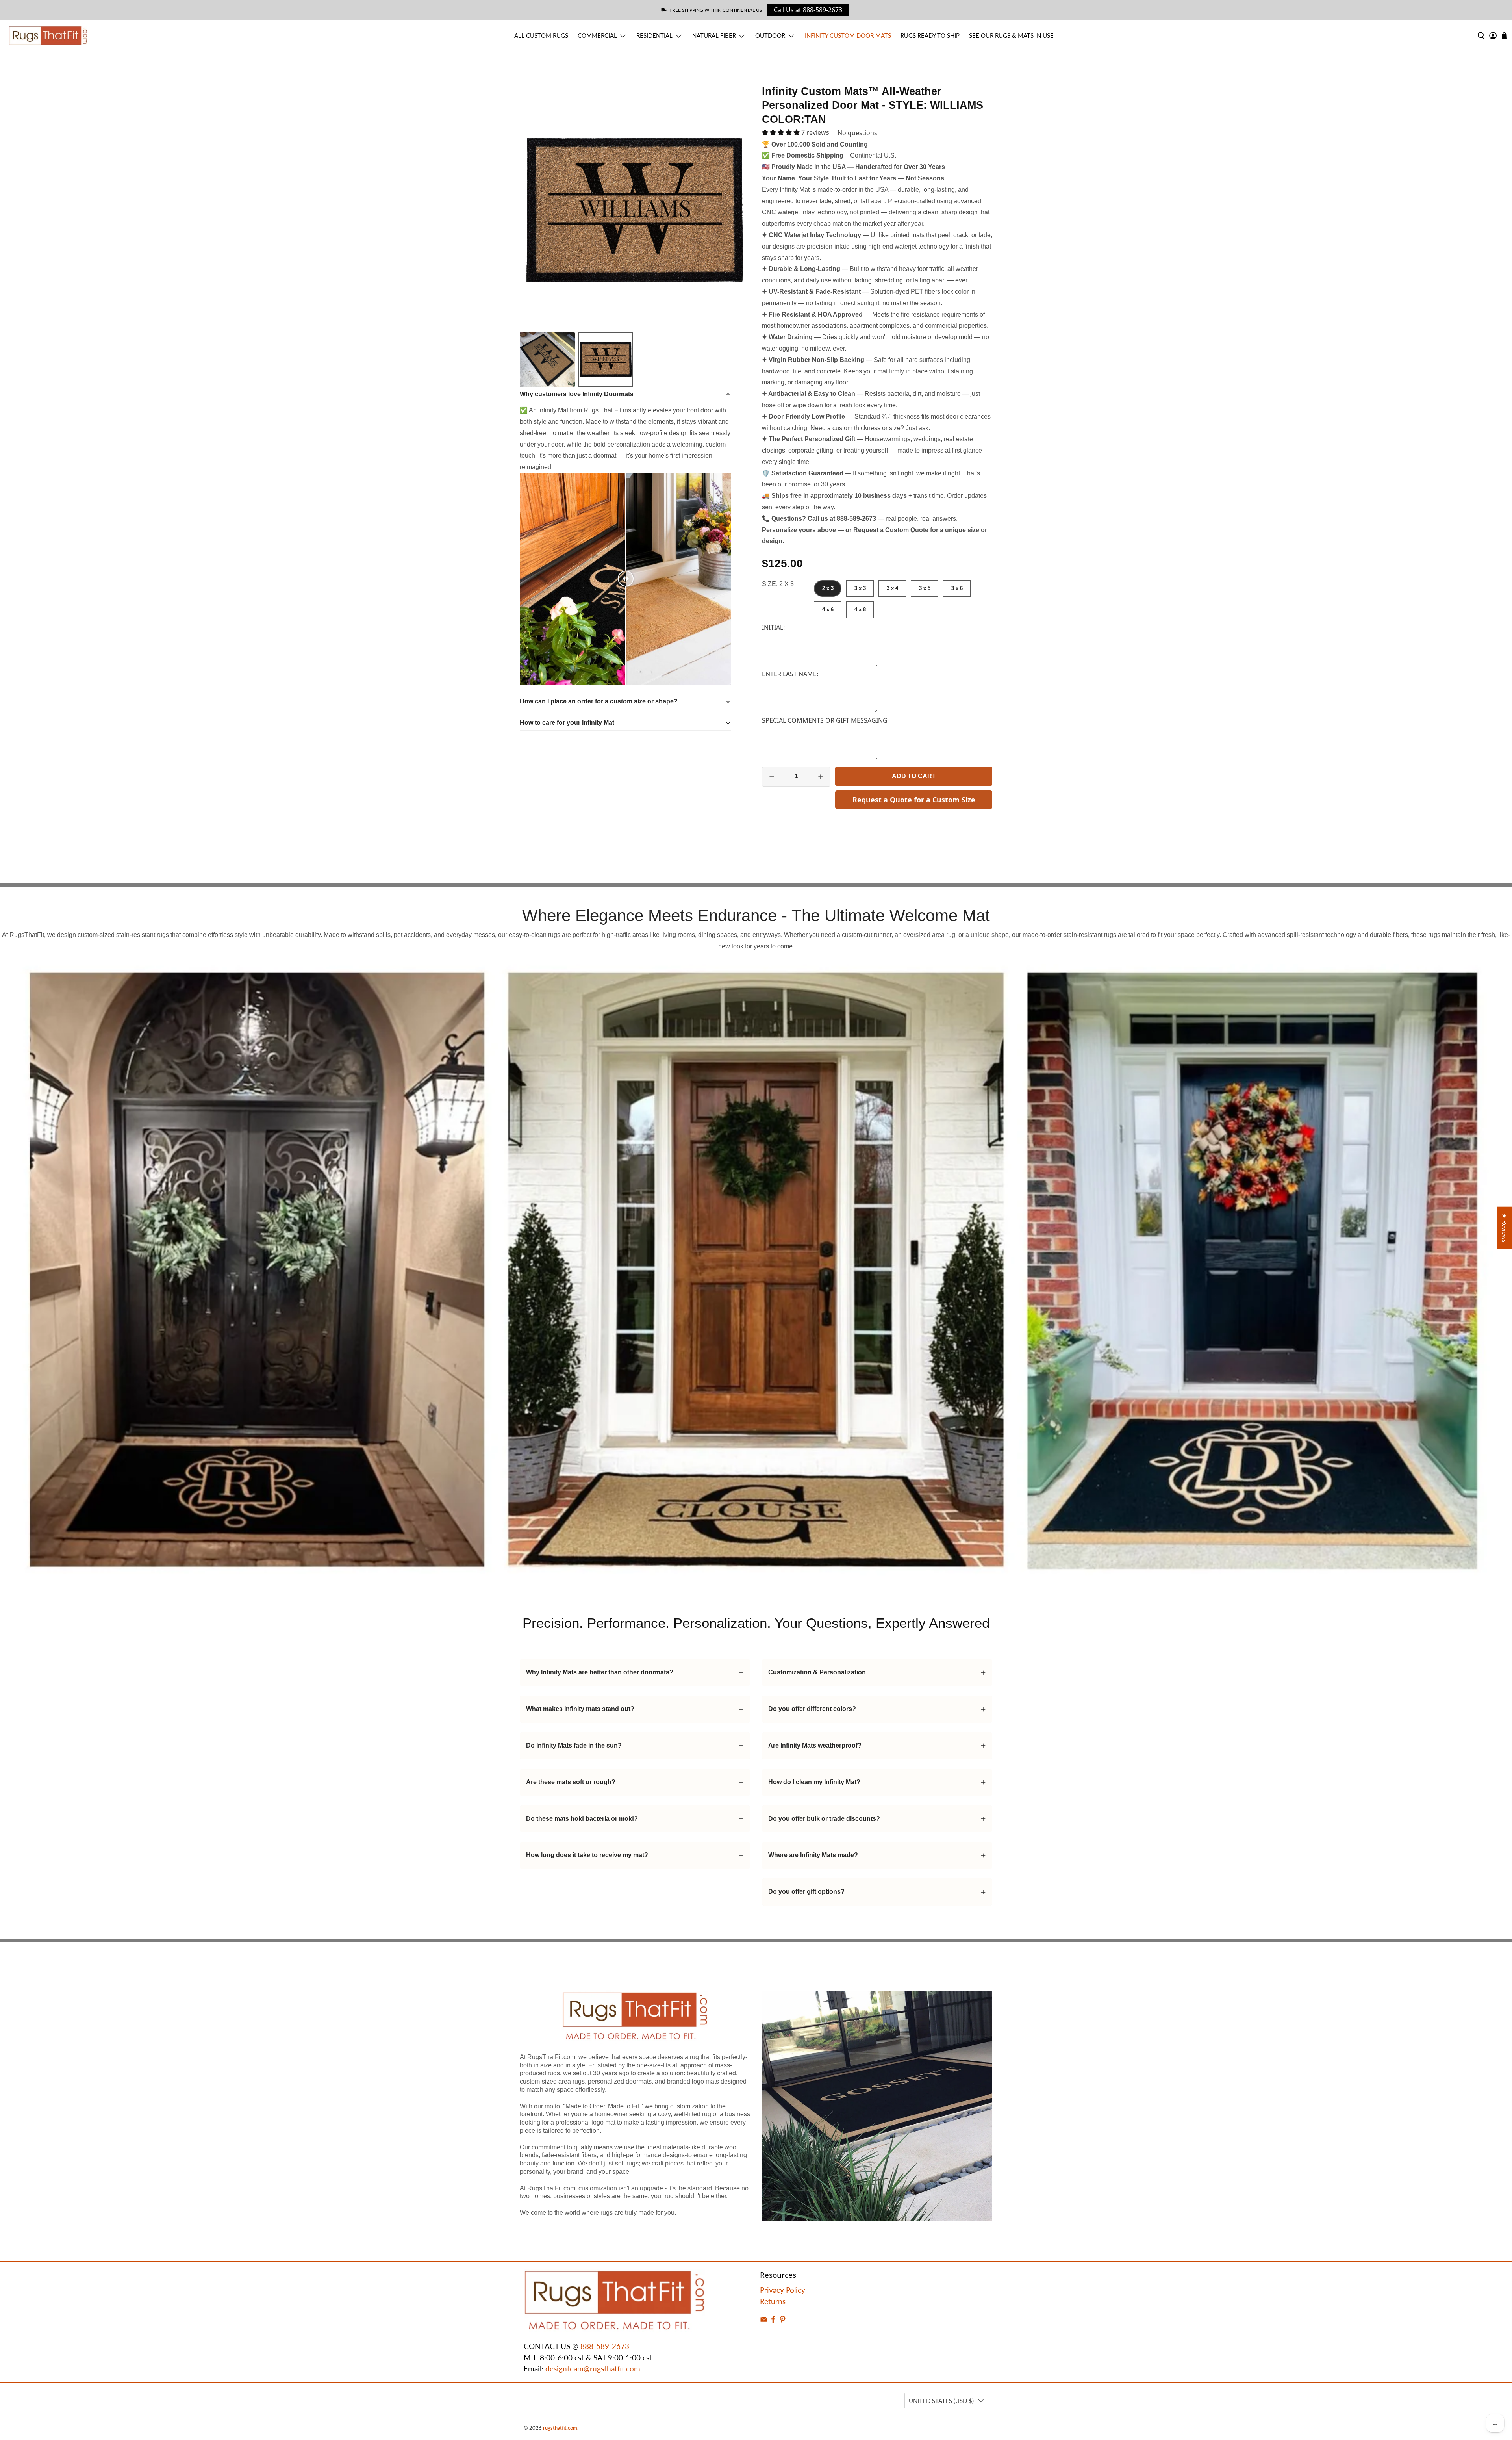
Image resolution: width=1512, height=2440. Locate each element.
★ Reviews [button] (1505, 1227)
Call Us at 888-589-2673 (808, 10)
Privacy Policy (783, 2290)
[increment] (821, 777)
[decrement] (772, 777)
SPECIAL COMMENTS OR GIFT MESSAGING (825, 720)
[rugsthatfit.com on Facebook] (773, 2320)
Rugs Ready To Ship (930, 35)
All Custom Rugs (541, 35)
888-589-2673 (605, 2346)
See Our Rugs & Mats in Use (1011, 35)
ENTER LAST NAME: (790, 674)
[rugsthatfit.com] (48, 36)
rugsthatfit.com (560, 2428)
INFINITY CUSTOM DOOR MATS (848, 35)
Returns (773, 2301)
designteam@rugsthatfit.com (593, 2369)
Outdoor (770, 35)
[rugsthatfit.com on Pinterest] (783, 2320)
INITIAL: (773, 627)
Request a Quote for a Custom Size (914, 800)
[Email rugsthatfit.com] (764, 2320)
